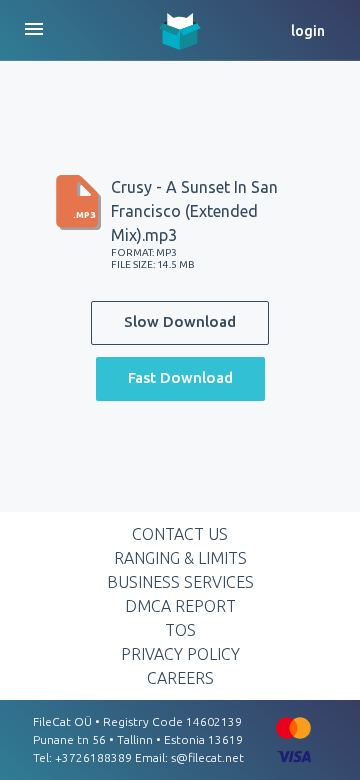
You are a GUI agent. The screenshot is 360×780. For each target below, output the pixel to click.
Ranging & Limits (180, 558)
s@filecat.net (207, 757)
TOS (180, 630)
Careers (180, 678)
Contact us (180, 534)
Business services (180, 582)
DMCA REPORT (180, 606)
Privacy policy (180, 654)
